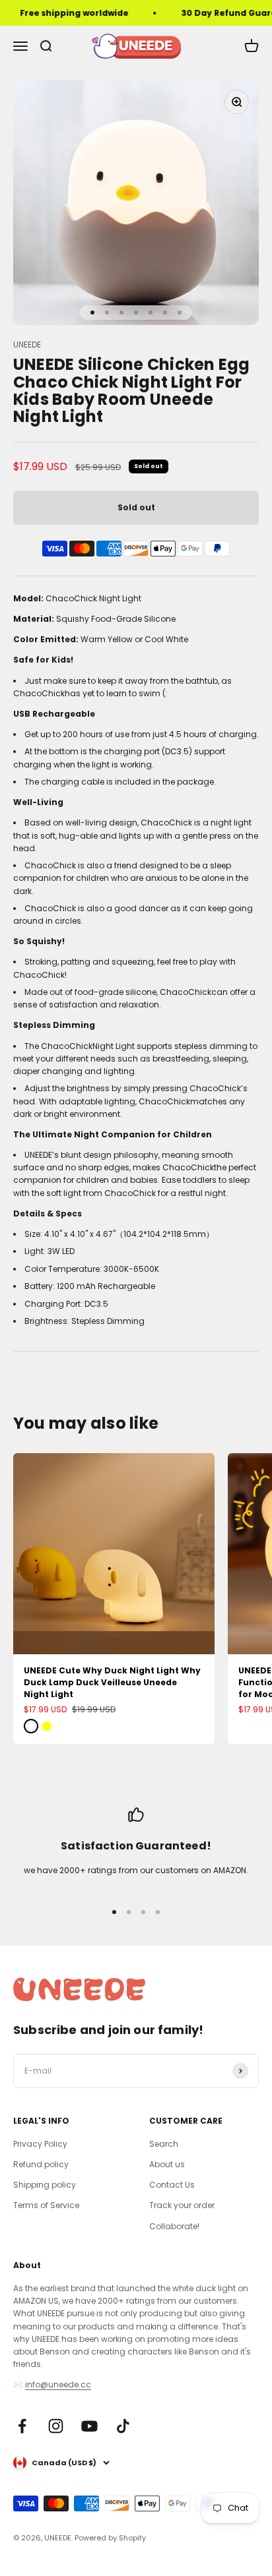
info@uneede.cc (58, 2384)
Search (164, 2144)
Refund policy (41, 2164)
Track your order (182, 2205)
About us (167, 2164)
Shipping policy (45, 2185)
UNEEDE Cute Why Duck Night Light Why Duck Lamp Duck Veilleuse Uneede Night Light (112, 1682)
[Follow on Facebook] (22, 2426)
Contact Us (172, 2185)
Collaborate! (174, 2226)
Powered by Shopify (110, 2538)
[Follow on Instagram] (56, 2426)
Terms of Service (46, 2205)
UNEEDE (27, 344)
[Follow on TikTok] (123, 2426)
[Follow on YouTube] (89, 2426)
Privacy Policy (40, 2144)
